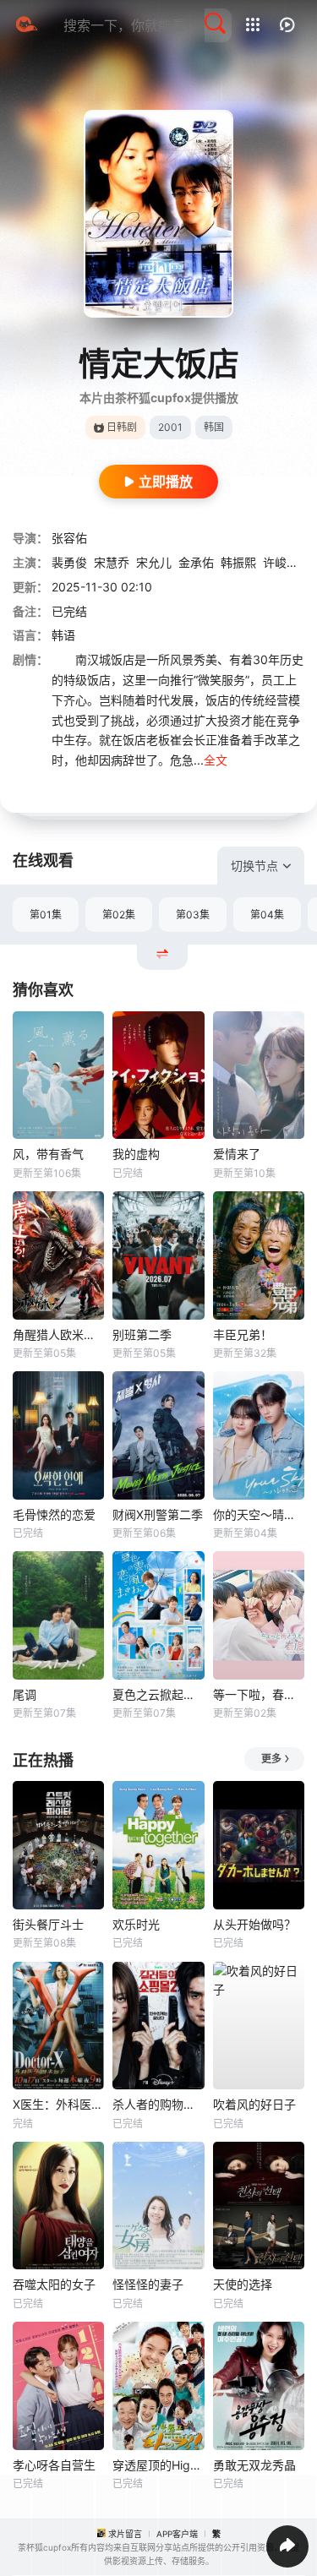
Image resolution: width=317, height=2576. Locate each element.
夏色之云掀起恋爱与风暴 (158, 1694)
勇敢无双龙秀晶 (254, 2465)
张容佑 (69, 538)
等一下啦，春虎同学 (259, 1694)
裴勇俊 (69, 562)
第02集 (119, 915)
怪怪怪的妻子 (148, 2284)
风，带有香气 (48, 1154)
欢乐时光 (136, 1924)
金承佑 (196, 562)
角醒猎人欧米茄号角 (58, 1334)
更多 (271, 1759)
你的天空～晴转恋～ (259, 1514)
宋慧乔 (112, 562)
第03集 (193, 915)
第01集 (46, 915)
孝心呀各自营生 (54, 2465)
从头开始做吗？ (254, 1924)
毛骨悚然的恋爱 (54, 1514)
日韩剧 (122, 427)
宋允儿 (154, 562)
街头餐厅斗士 (48, 1924)
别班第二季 (142, 1334)
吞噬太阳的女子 (54, 2284)
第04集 (267, 915)
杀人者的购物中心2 (158, 2104)
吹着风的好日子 (254, 2104)
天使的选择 (243, 2284)
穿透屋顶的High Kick (158, 2465)
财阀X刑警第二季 (158, 1514)
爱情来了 (237, 1154)
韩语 (63, 635)
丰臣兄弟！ (243, 1334)
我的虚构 (136, 1154)
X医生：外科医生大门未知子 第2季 (58, 2104)
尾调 (25, 1694)
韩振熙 (238, 562)
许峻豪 (281, 562)
